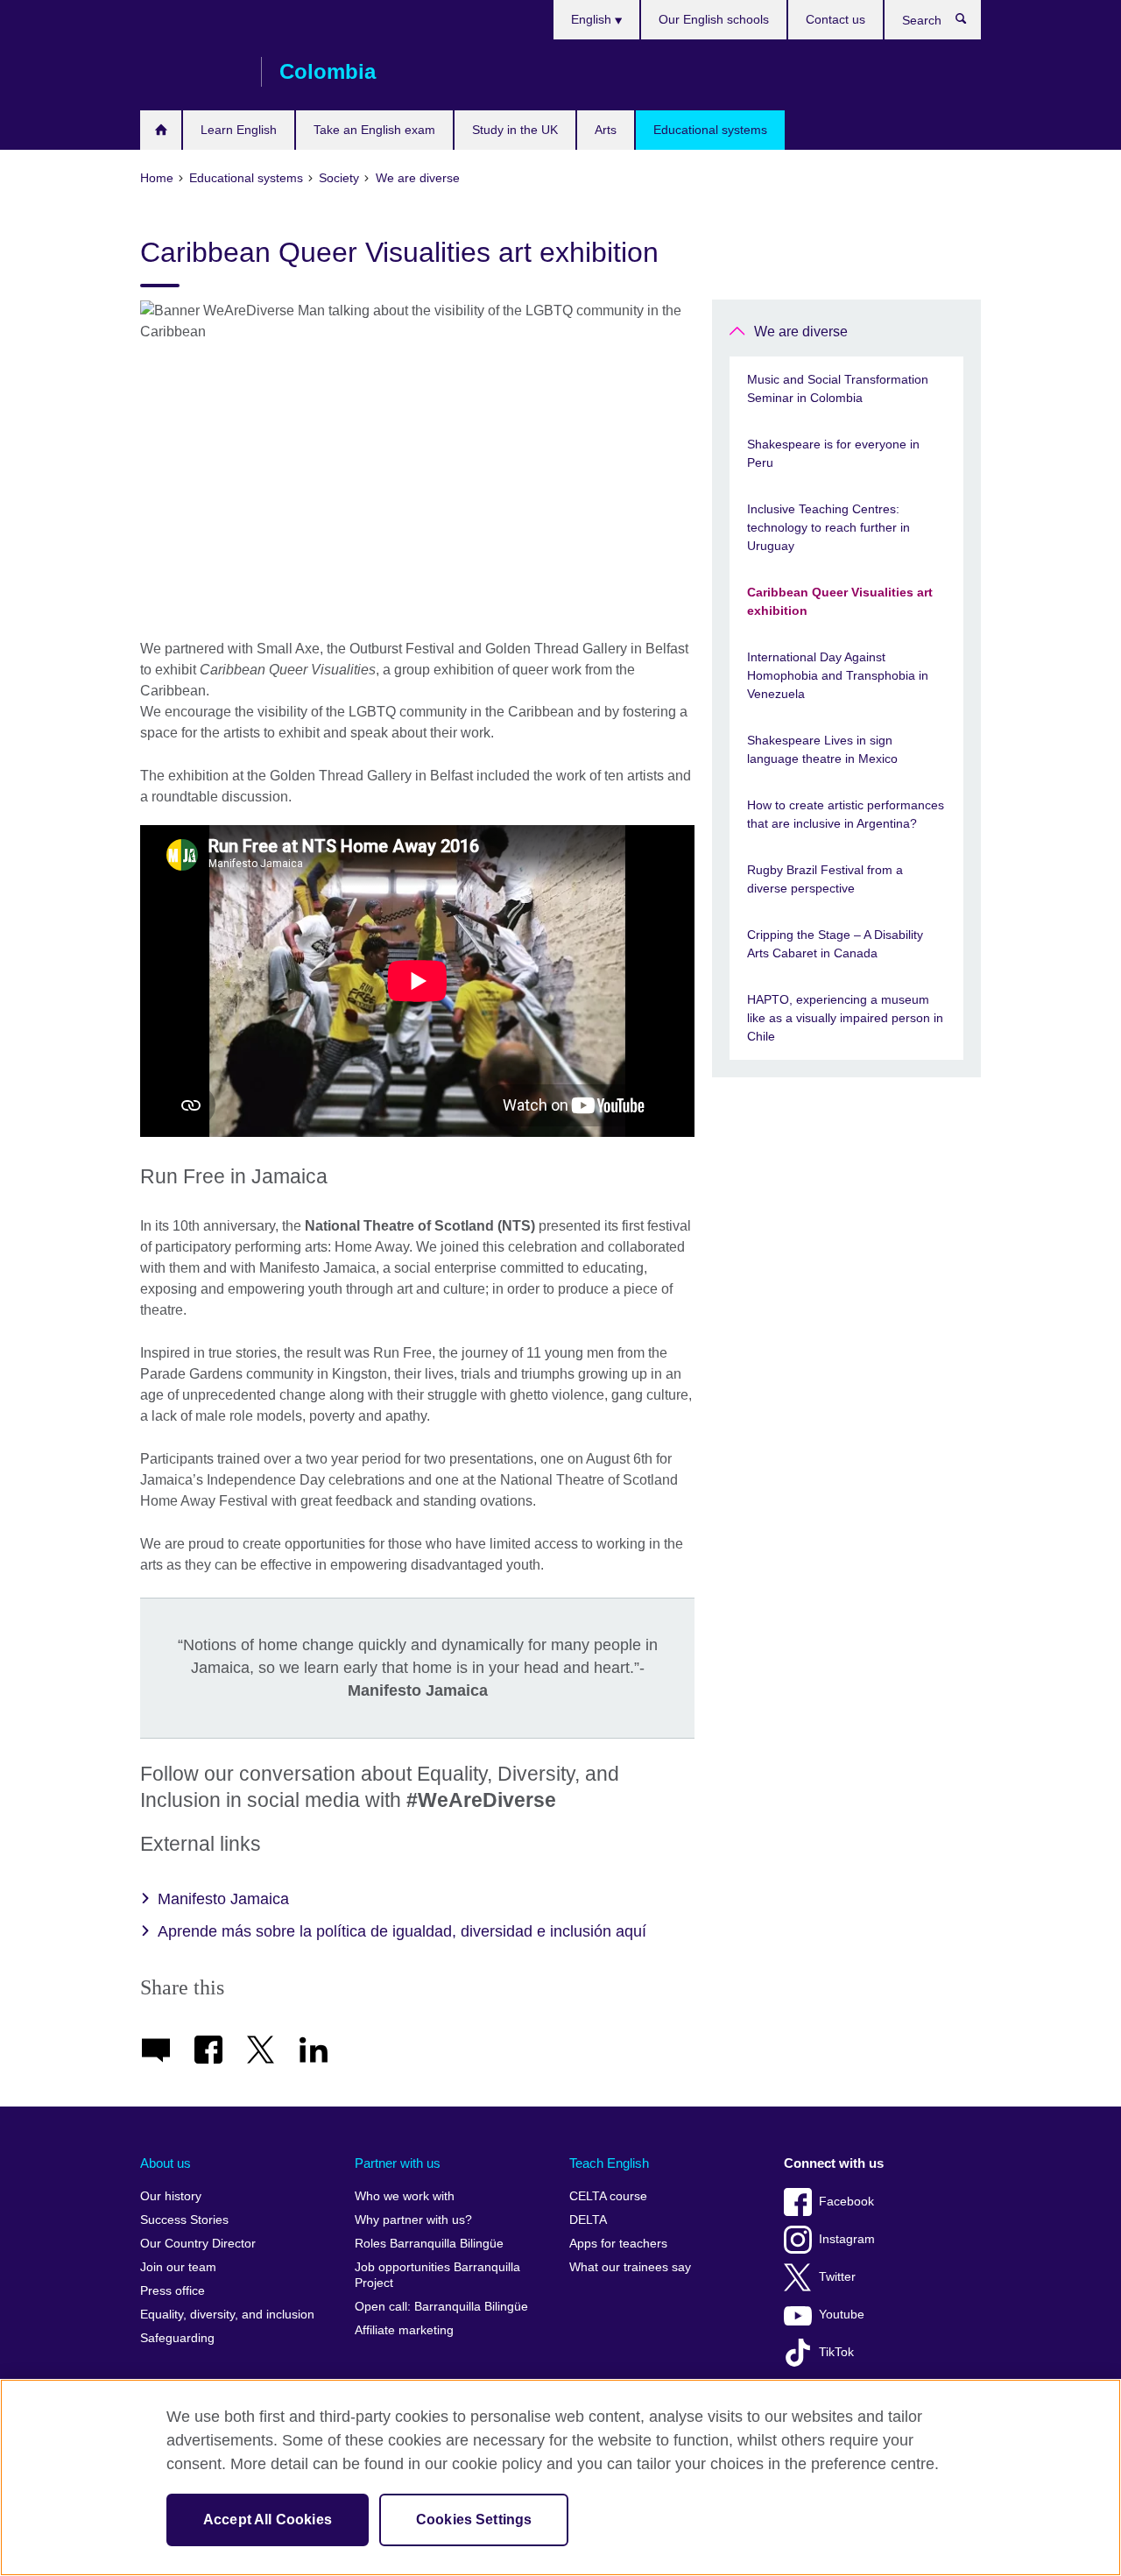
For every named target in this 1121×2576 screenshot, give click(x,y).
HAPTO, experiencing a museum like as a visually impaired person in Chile (845, 1018)
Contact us (835, 19)
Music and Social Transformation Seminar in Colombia (838, 388)
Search (970, 23)
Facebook (846, 2202)
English (593, 19)
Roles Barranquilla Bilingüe (429, 2244)
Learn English (239, 130)
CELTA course (608, 2196)
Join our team (178, 2267)
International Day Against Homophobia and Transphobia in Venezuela (838, 675)
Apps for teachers (618, 2244)
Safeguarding (177, 2338)
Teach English (609, 2163)
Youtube (842, 2315)
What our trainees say (630, 2267)
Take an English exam (374, 130)
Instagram (847, 2239)
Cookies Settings (474, 2520)
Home (161, 130)
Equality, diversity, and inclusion (227, 2315)
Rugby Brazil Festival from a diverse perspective (825, 879)
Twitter (837, 2277)
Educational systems (710, 130)
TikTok (836, 2352)
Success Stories (184, 2220)
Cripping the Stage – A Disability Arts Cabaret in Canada (835, 944)
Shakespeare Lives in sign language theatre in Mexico (822, 749)
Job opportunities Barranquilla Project (437, 2275)
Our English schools (714, 19)
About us (166, 2163)
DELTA (588, 2220)
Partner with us (398, 2163)
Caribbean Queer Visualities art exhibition (840, 601)
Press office (173, 2291)
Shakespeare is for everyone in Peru (833, 453)
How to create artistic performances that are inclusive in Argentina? (846, 814)
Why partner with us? (413, 2220)
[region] (560, 2477)
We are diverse (801, 332)
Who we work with (405, 2196)
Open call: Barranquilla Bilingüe (441, 2307)
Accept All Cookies (268, 2520)
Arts (606, 130)
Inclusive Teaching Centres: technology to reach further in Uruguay (828, 527)
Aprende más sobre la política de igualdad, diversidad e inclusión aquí (402, 1931)
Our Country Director (198, 2244)
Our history (171, 2196)
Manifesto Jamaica (223, 1899)
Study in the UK (515, 130)
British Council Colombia (192, 72)
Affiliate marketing (404, 2330)
